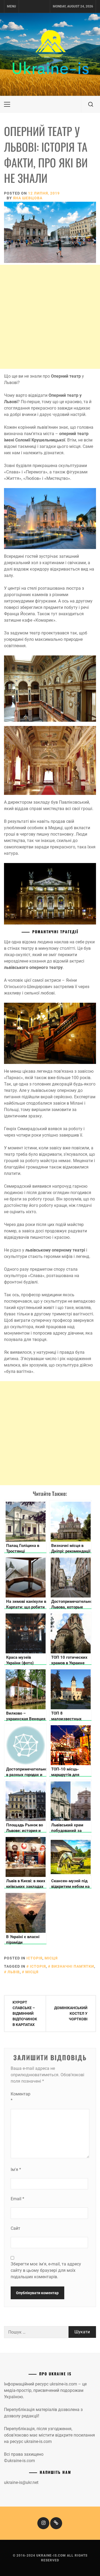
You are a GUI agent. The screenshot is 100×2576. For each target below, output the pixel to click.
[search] (91, 104)
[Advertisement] (50, 317)
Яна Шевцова (28, 198)
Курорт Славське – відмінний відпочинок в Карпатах (25, 2013)
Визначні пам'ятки (73, 1966)
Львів (14, 1972)
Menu (11, 6)
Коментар (21, 2097)
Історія (34, 1958)
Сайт (15, 2228)
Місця (51, 1958)
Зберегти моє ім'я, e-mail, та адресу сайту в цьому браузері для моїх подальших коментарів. (46, 2270)
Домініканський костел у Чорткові (71, 2013)
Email (17, 2199)
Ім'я (16, 2170)
